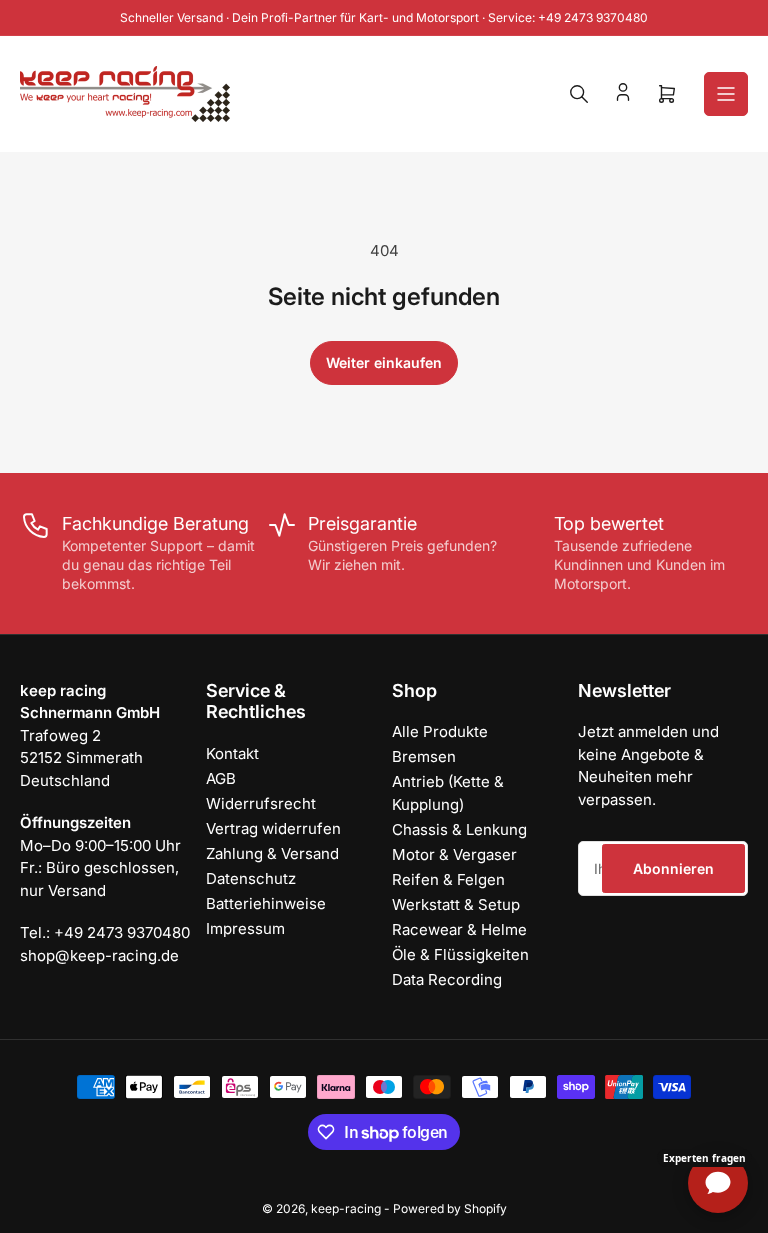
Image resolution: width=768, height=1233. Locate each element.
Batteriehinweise (266, 903)
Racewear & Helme (459, 929)
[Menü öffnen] (726, 94)
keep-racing (346, 1208)
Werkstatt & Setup (456, 904)
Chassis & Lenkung (459, 829)
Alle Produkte (440, 731)
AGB (221, 778)
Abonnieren (673, 868)
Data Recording (447, 979)
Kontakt (232, 753)
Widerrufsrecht (261, 803)
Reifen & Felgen (448, 879)
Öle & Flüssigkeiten (460, 954)
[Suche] (579, 94)
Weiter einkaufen (384, 362)
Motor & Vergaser (454, 854)
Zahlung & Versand (272, 853)
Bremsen (424, 756)
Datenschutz (251, 878)
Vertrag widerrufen (273, 828)
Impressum (245, 928)
